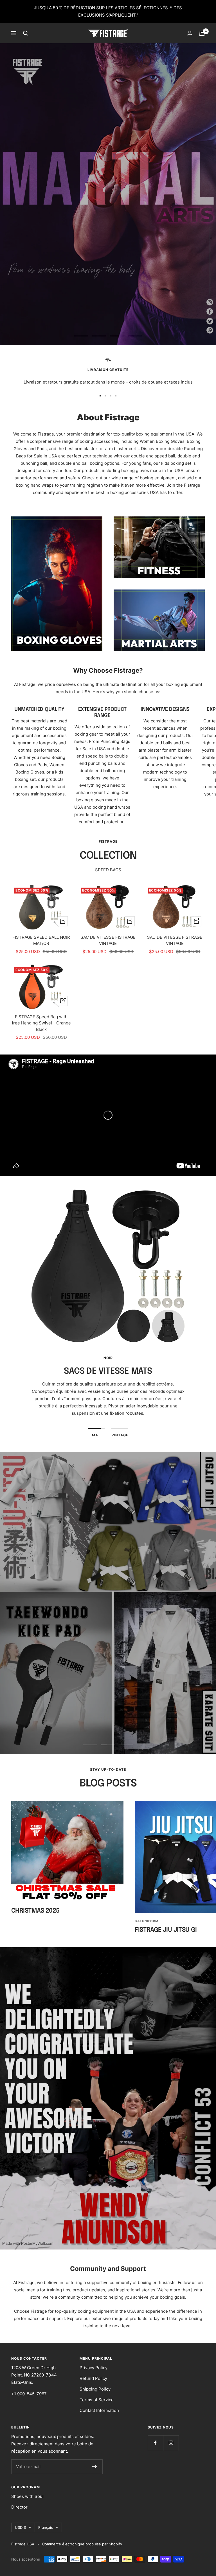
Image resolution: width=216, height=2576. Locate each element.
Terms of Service (97, 2400)
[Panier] (202, 33)
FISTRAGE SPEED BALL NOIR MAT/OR (41, 940)
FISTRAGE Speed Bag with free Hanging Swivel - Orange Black (41, 1023)
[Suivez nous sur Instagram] (171, 2443)
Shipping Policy (95, 2389)
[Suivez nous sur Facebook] (155, 2443)
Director (19, 2507)
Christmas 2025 (35, 1911)
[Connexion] (190, 33)
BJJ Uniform (147, 1921)
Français (46, 2527)
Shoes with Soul (27, 2496)
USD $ (20, 2527)
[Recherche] (26, 33)
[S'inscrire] (95, 2467)
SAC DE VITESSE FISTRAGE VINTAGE (108, 940)
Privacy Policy (94, 2368)
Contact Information (99, 2410)
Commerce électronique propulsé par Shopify (82, 2544)
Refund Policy (93, 2378)
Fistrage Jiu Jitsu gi (166, 1930)
